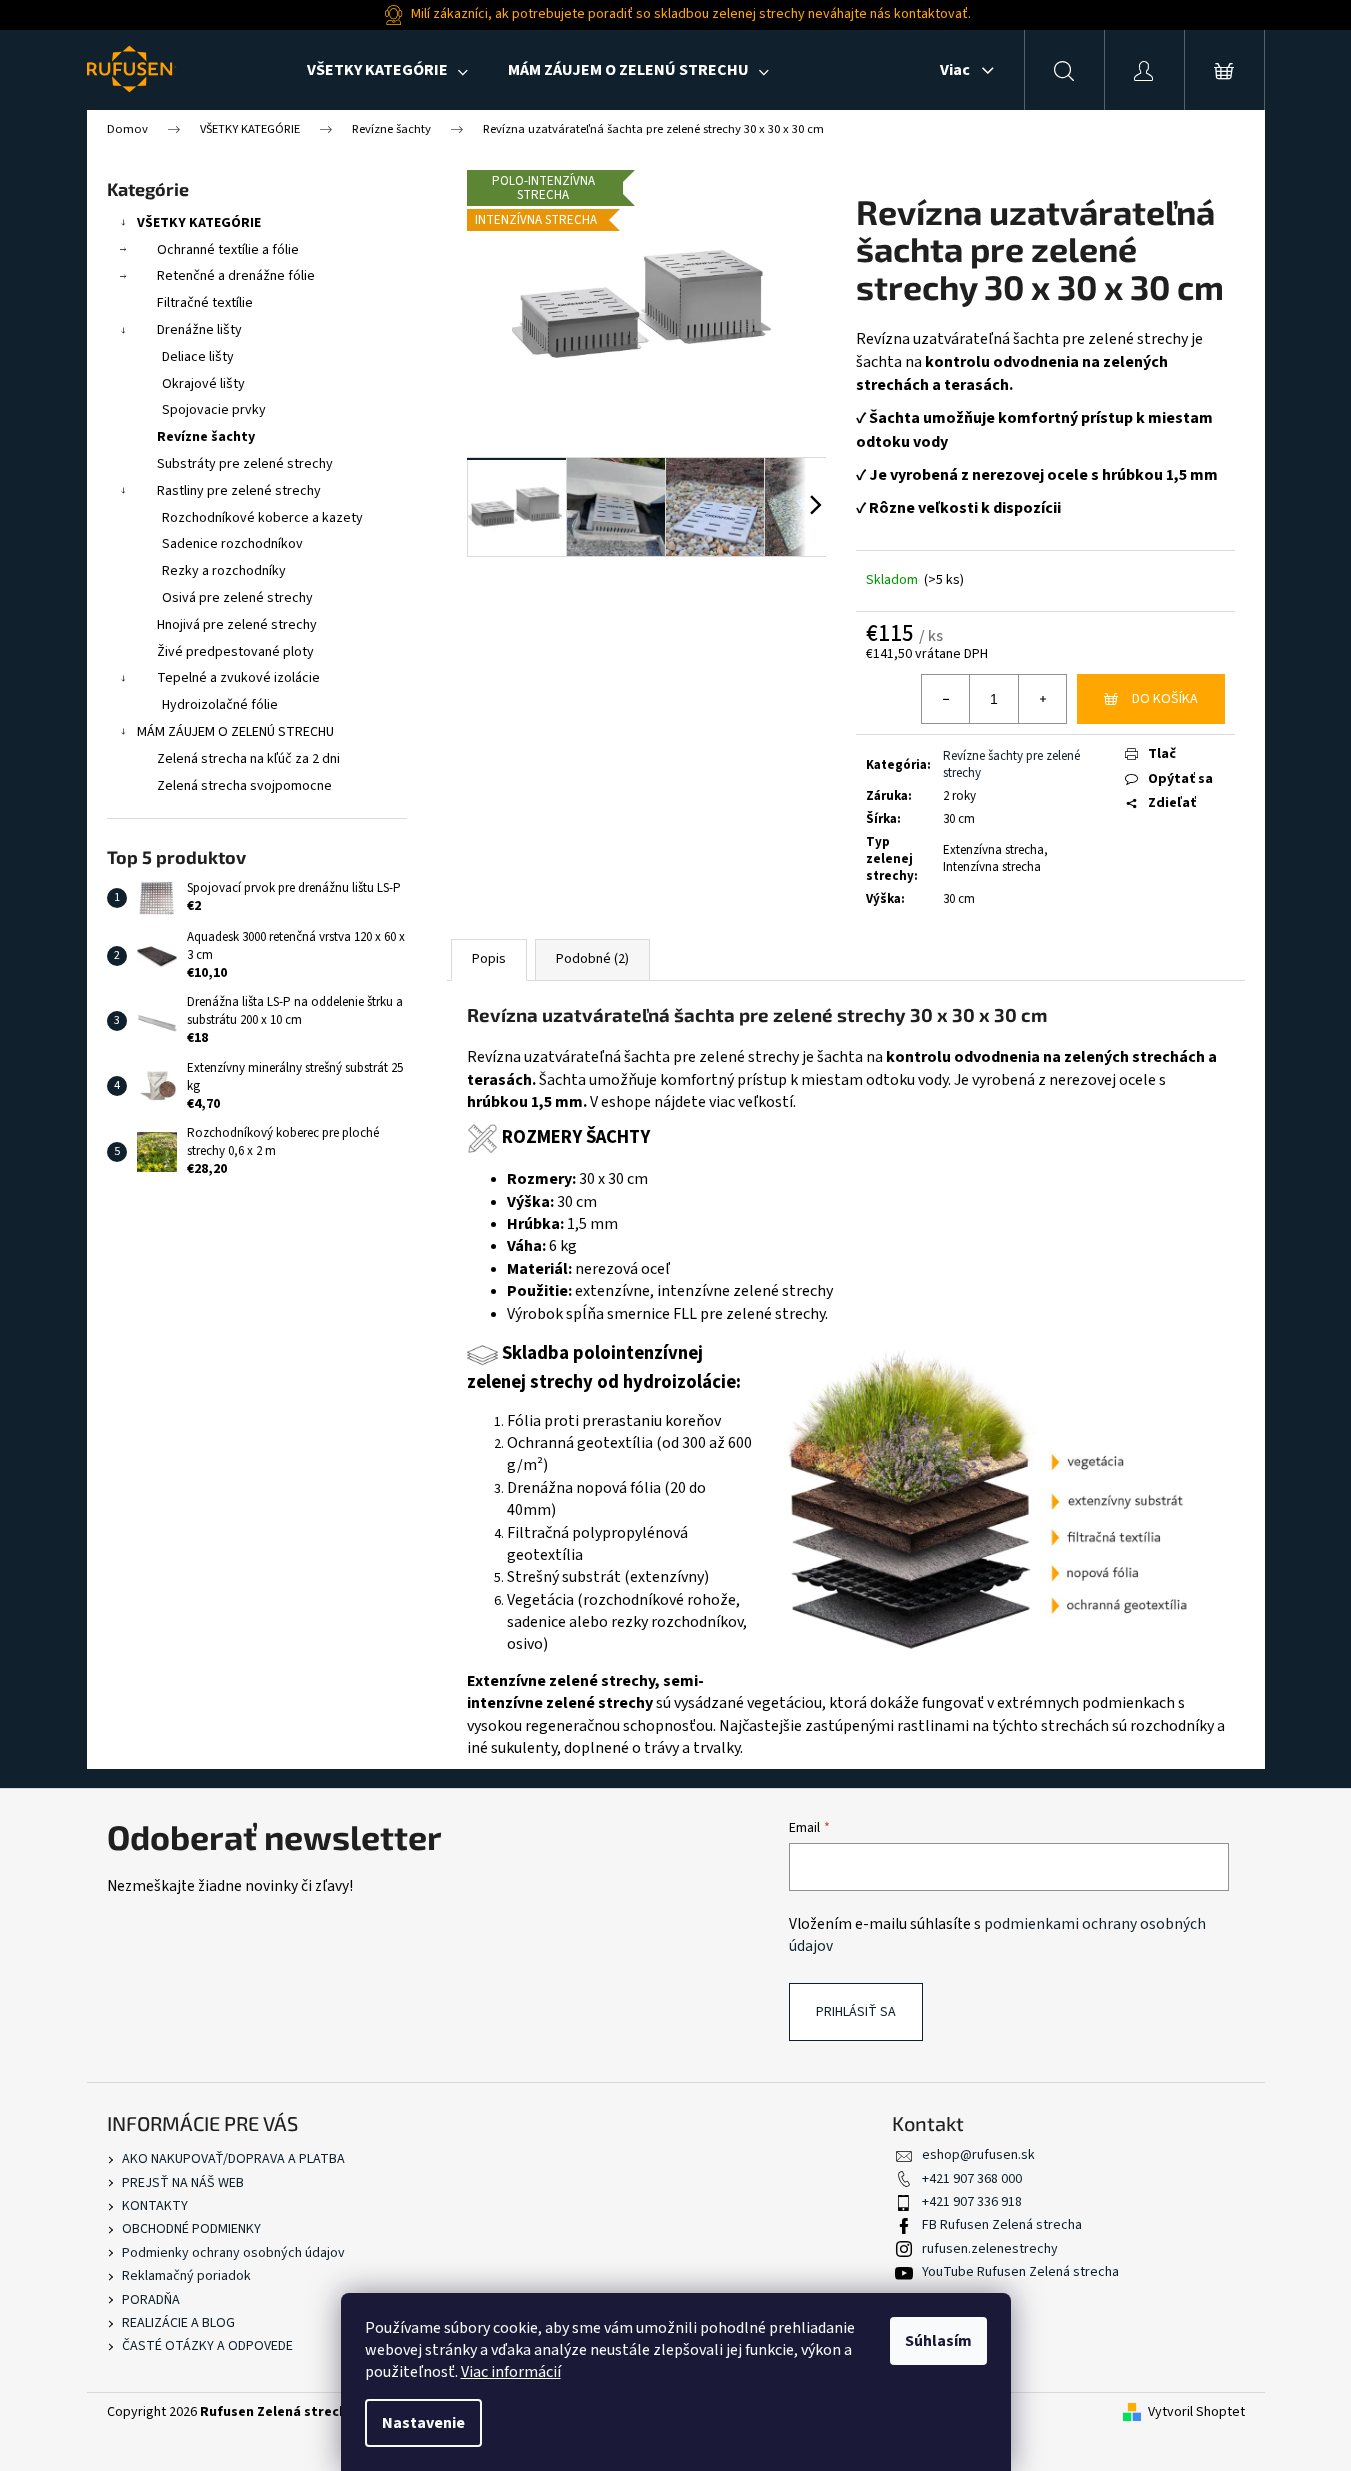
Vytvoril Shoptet (1196, 2412)
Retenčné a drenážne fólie (236, 276)
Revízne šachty (206, 437)
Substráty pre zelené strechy (245, 464)
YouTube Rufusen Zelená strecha (1020, 2272)
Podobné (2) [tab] (592, 959)
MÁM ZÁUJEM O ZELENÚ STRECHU (235, 732)
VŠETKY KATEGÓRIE (199, 223)
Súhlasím (938, 2341)
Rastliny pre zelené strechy (239, 491)
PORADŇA (151, 2300)
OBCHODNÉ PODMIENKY (191, 2229)
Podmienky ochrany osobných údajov (233, 2253)
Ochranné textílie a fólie (228, 250)
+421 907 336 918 (972, 2202)
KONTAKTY (155, 2206)
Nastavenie (423, 2423)
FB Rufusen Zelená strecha (1002, 2225)
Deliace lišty (198, 357)
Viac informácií (511, 2372)
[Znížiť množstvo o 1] (946, 699)
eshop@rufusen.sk (978, 2155)
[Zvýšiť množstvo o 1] (1042, 699)
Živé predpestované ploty (235, 652)
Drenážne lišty (199, 330)
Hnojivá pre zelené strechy (237, 625)
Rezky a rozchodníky (224, 571)
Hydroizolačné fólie (220, 705)
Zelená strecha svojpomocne (244, 786)
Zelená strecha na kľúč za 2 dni (248, 759)
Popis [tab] (489, 959)
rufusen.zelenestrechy (990, 2249)
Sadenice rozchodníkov (232, 544)
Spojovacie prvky (214, 410)
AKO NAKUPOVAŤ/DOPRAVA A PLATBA (233, 2159)
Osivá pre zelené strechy (237, 598)
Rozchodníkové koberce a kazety (262, 518)
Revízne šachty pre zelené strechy (1011, 764)
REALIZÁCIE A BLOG (178, 2323)
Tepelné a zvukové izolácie (238, 678)
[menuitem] (387, 70)
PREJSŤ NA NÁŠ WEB (183, 2183)
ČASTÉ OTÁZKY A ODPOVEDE (207, 2346)
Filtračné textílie (205, 303)
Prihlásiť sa (856, 2012)
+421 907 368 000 (972, 2179)
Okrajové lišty (203, 384)
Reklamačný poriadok (186, 2276)
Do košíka (1165, 699)
